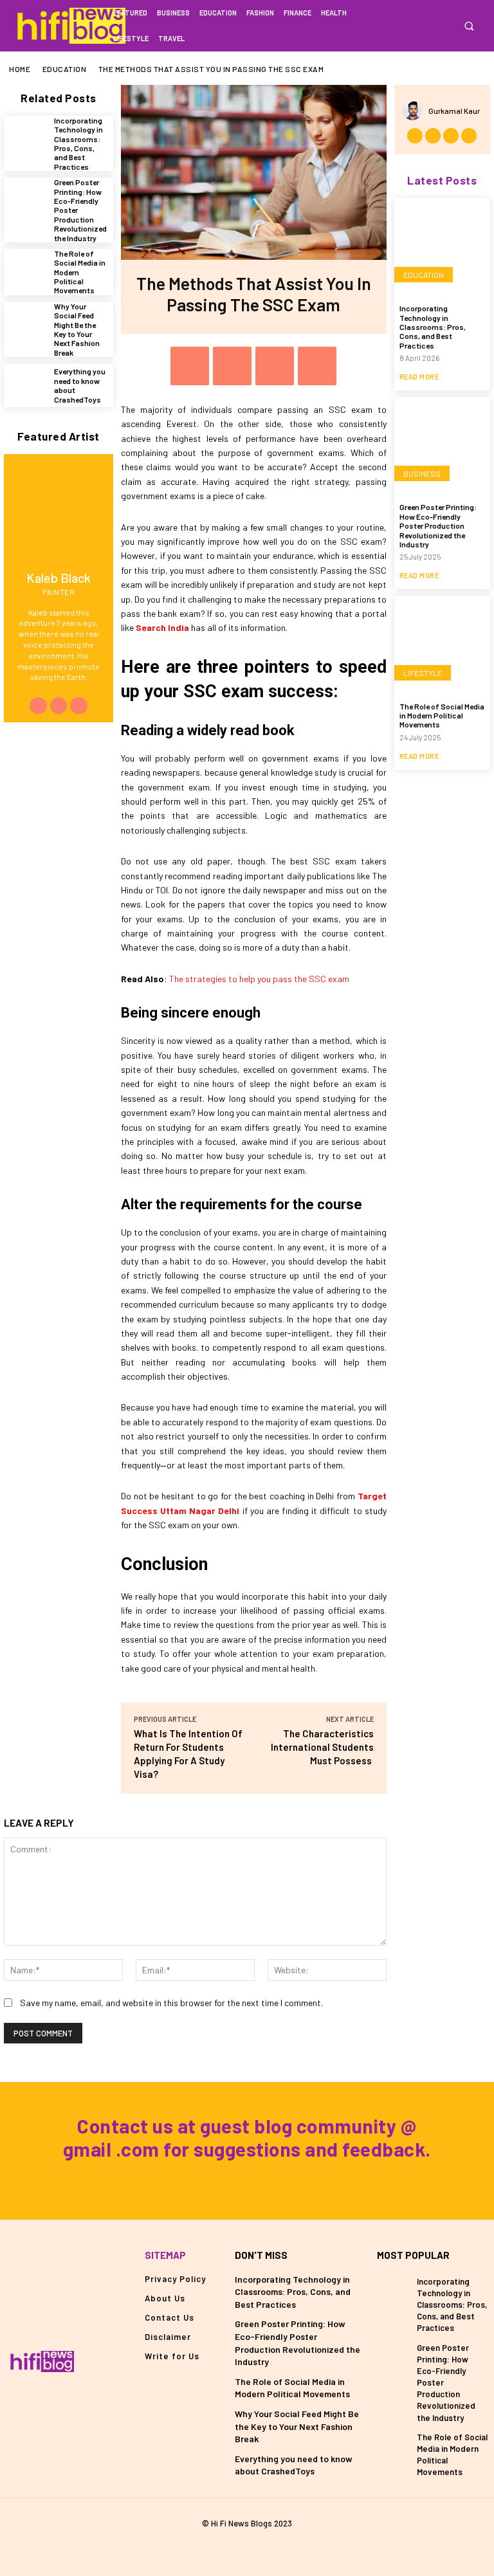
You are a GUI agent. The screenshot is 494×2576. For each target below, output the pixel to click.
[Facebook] (407, 25)
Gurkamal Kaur (454, 111)
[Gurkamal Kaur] (416, 111)
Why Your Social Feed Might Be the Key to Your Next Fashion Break (77, 329)
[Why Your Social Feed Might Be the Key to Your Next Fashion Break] (26, 324)
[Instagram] (427, 25)
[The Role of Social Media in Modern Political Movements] (26, 271)
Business (422, 473)
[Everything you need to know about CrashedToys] (26, 385)
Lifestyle (423, 673)
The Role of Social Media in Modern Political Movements (442, 716)
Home (20, 69)
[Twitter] (446, 25)
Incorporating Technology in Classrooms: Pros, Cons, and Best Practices (78, 143)
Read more (419, 377)
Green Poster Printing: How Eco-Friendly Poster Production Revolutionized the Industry (438, 525)
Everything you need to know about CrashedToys (294, 2465)
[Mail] (247, 2546)
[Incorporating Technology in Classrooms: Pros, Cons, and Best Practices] (26, 138)
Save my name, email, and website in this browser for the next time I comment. (171, 2003)
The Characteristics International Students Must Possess (322, 1747)
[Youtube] (78, 706)
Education (65, 69)
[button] (469, 26)
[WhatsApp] (317, 366)
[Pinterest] (275, 366)
